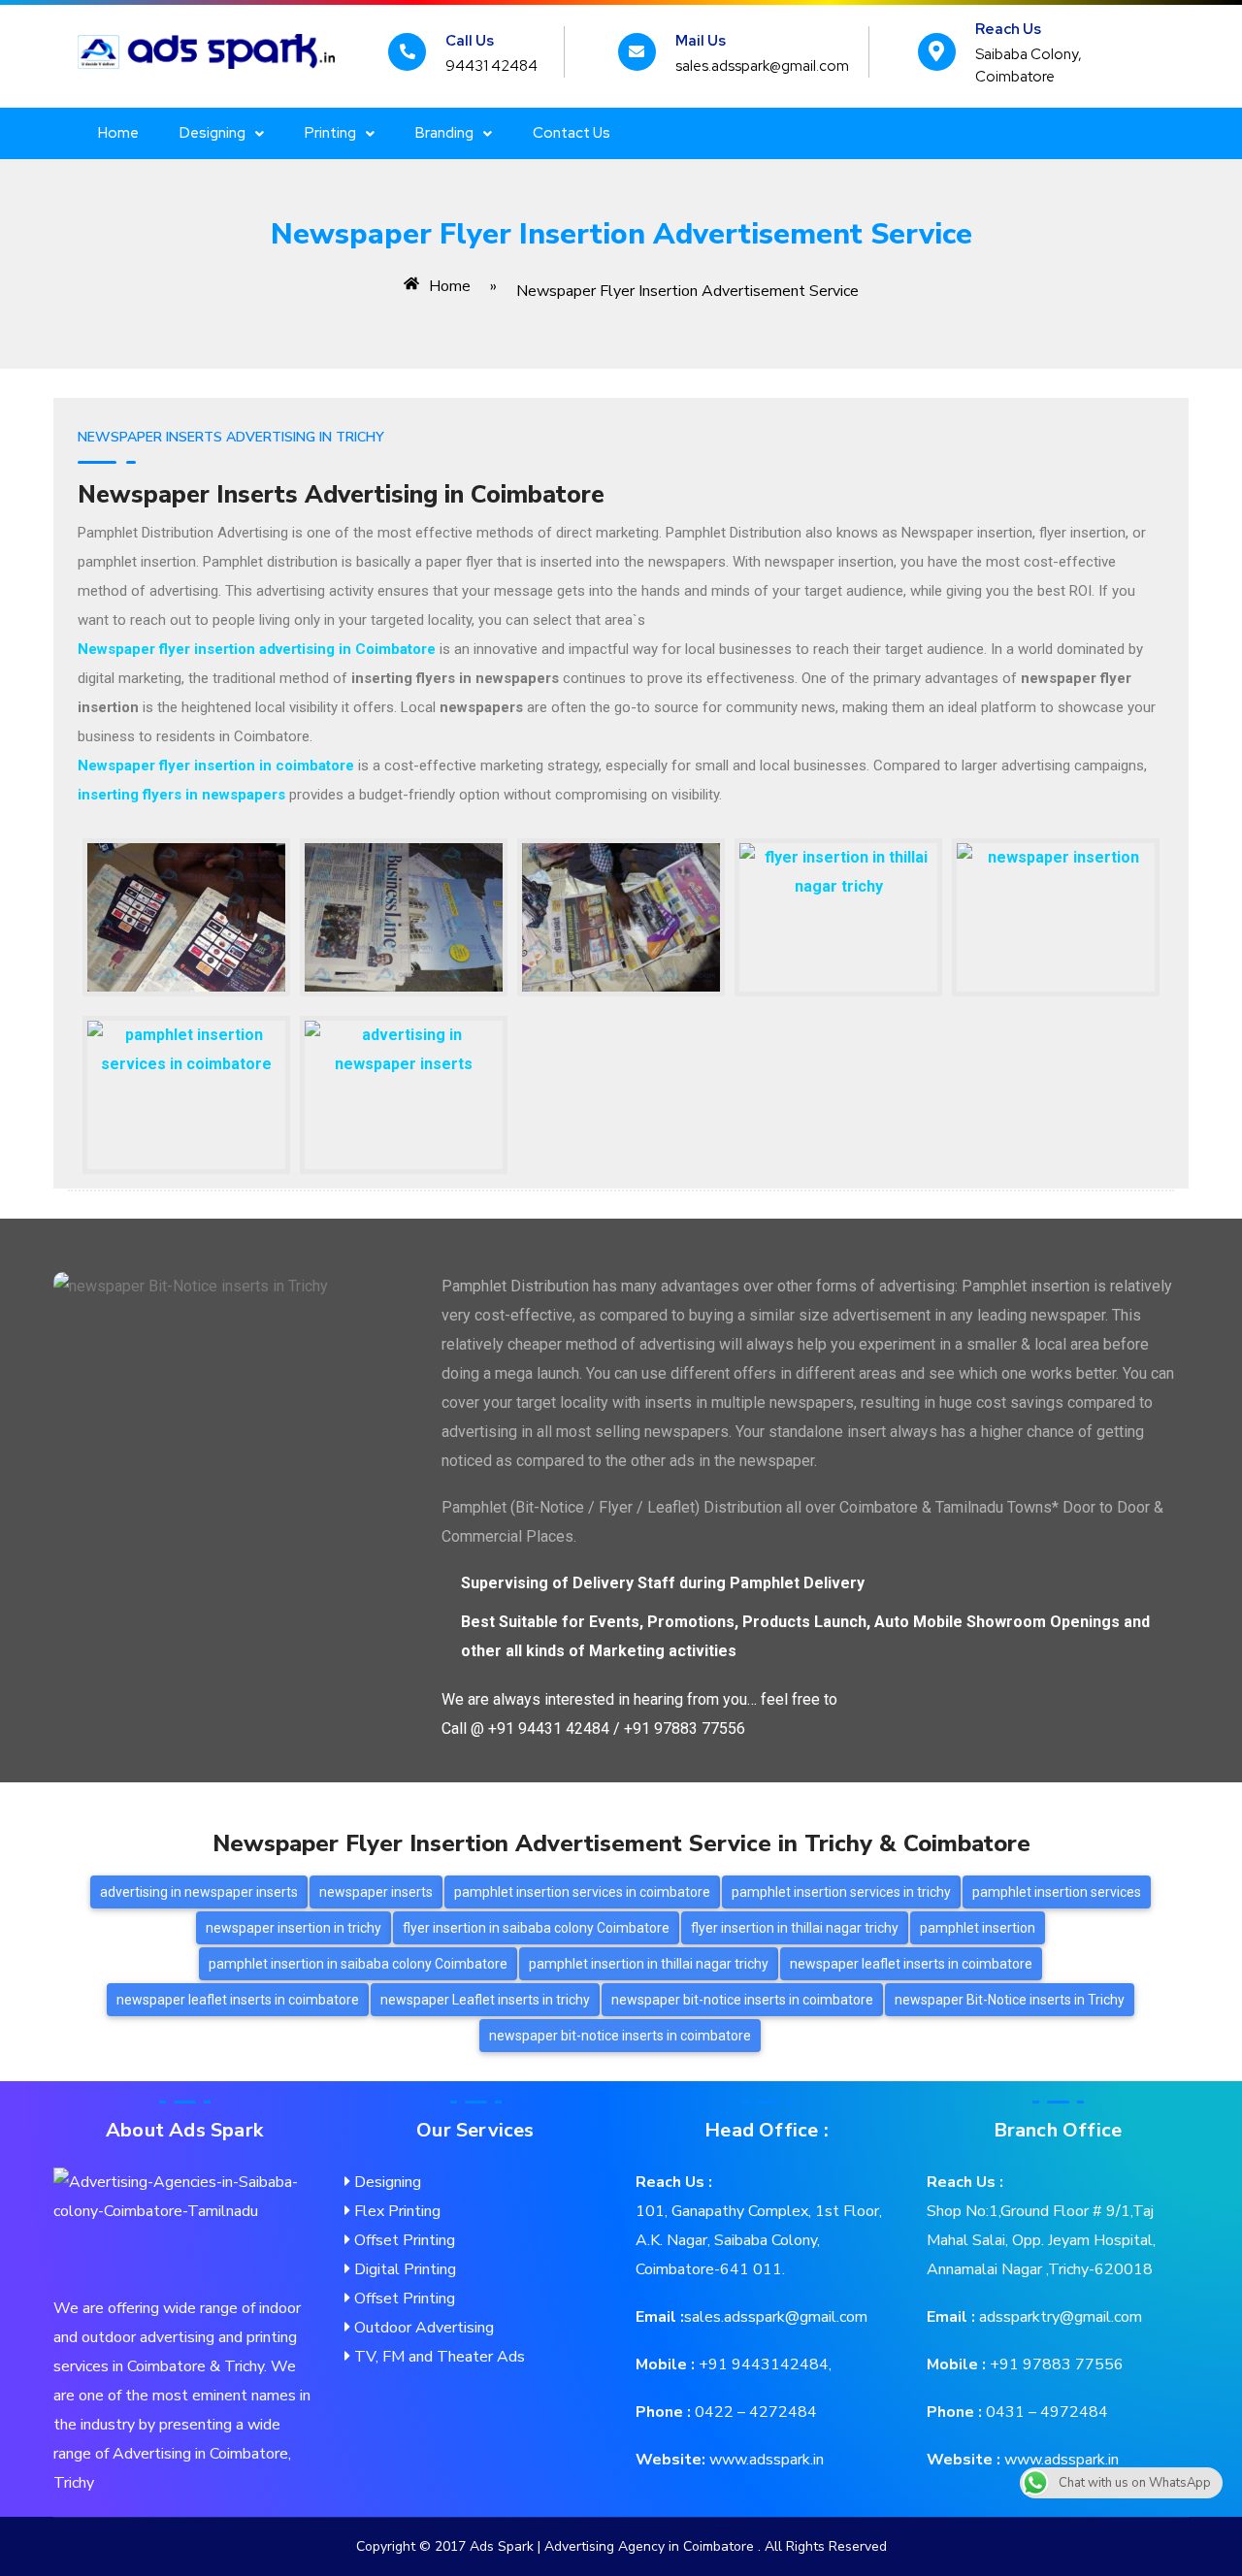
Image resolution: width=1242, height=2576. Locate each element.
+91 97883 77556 (1055, 2364)
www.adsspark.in (765, 2460)
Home (118, 133)
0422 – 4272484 (754, 2412)
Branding (444, 133)
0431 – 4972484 (1045, 2412)
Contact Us (572, 133)
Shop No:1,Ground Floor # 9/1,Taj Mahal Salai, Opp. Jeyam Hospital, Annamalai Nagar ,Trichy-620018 (1041, 2240)
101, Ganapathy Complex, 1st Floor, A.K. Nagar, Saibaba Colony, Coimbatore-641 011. (759, 2240)
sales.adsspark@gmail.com (776, 2317)
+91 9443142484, (763, 2364)
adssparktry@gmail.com (1059, 2317)
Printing (330, 133)
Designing (212, 133)
